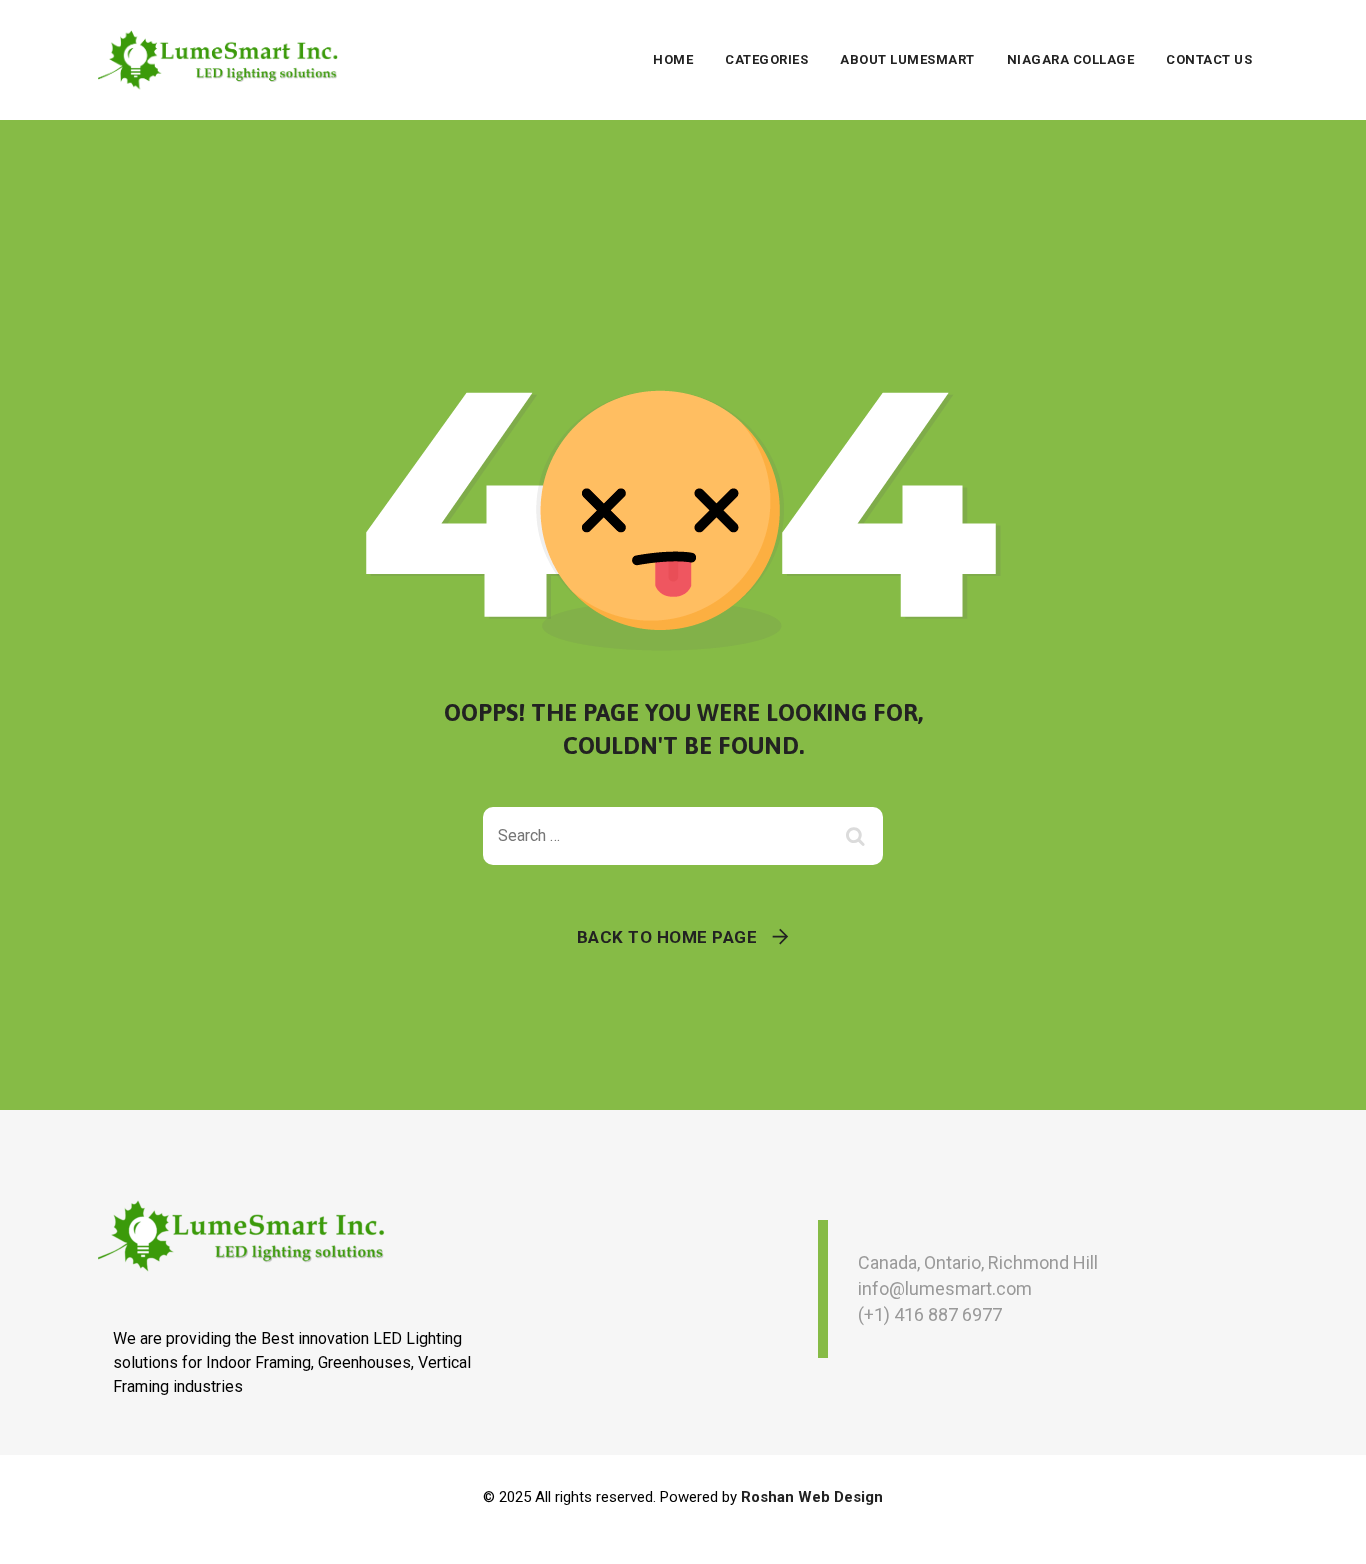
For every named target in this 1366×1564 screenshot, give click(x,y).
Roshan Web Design (812, 1497)
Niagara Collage (1071, 59)
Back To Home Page (667, 937)
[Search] (858, 836)
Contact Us (1209, 59)
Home (673, 59)
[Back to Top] (1323, 1531)
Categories (766, 59)
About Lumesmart (907, 59)
